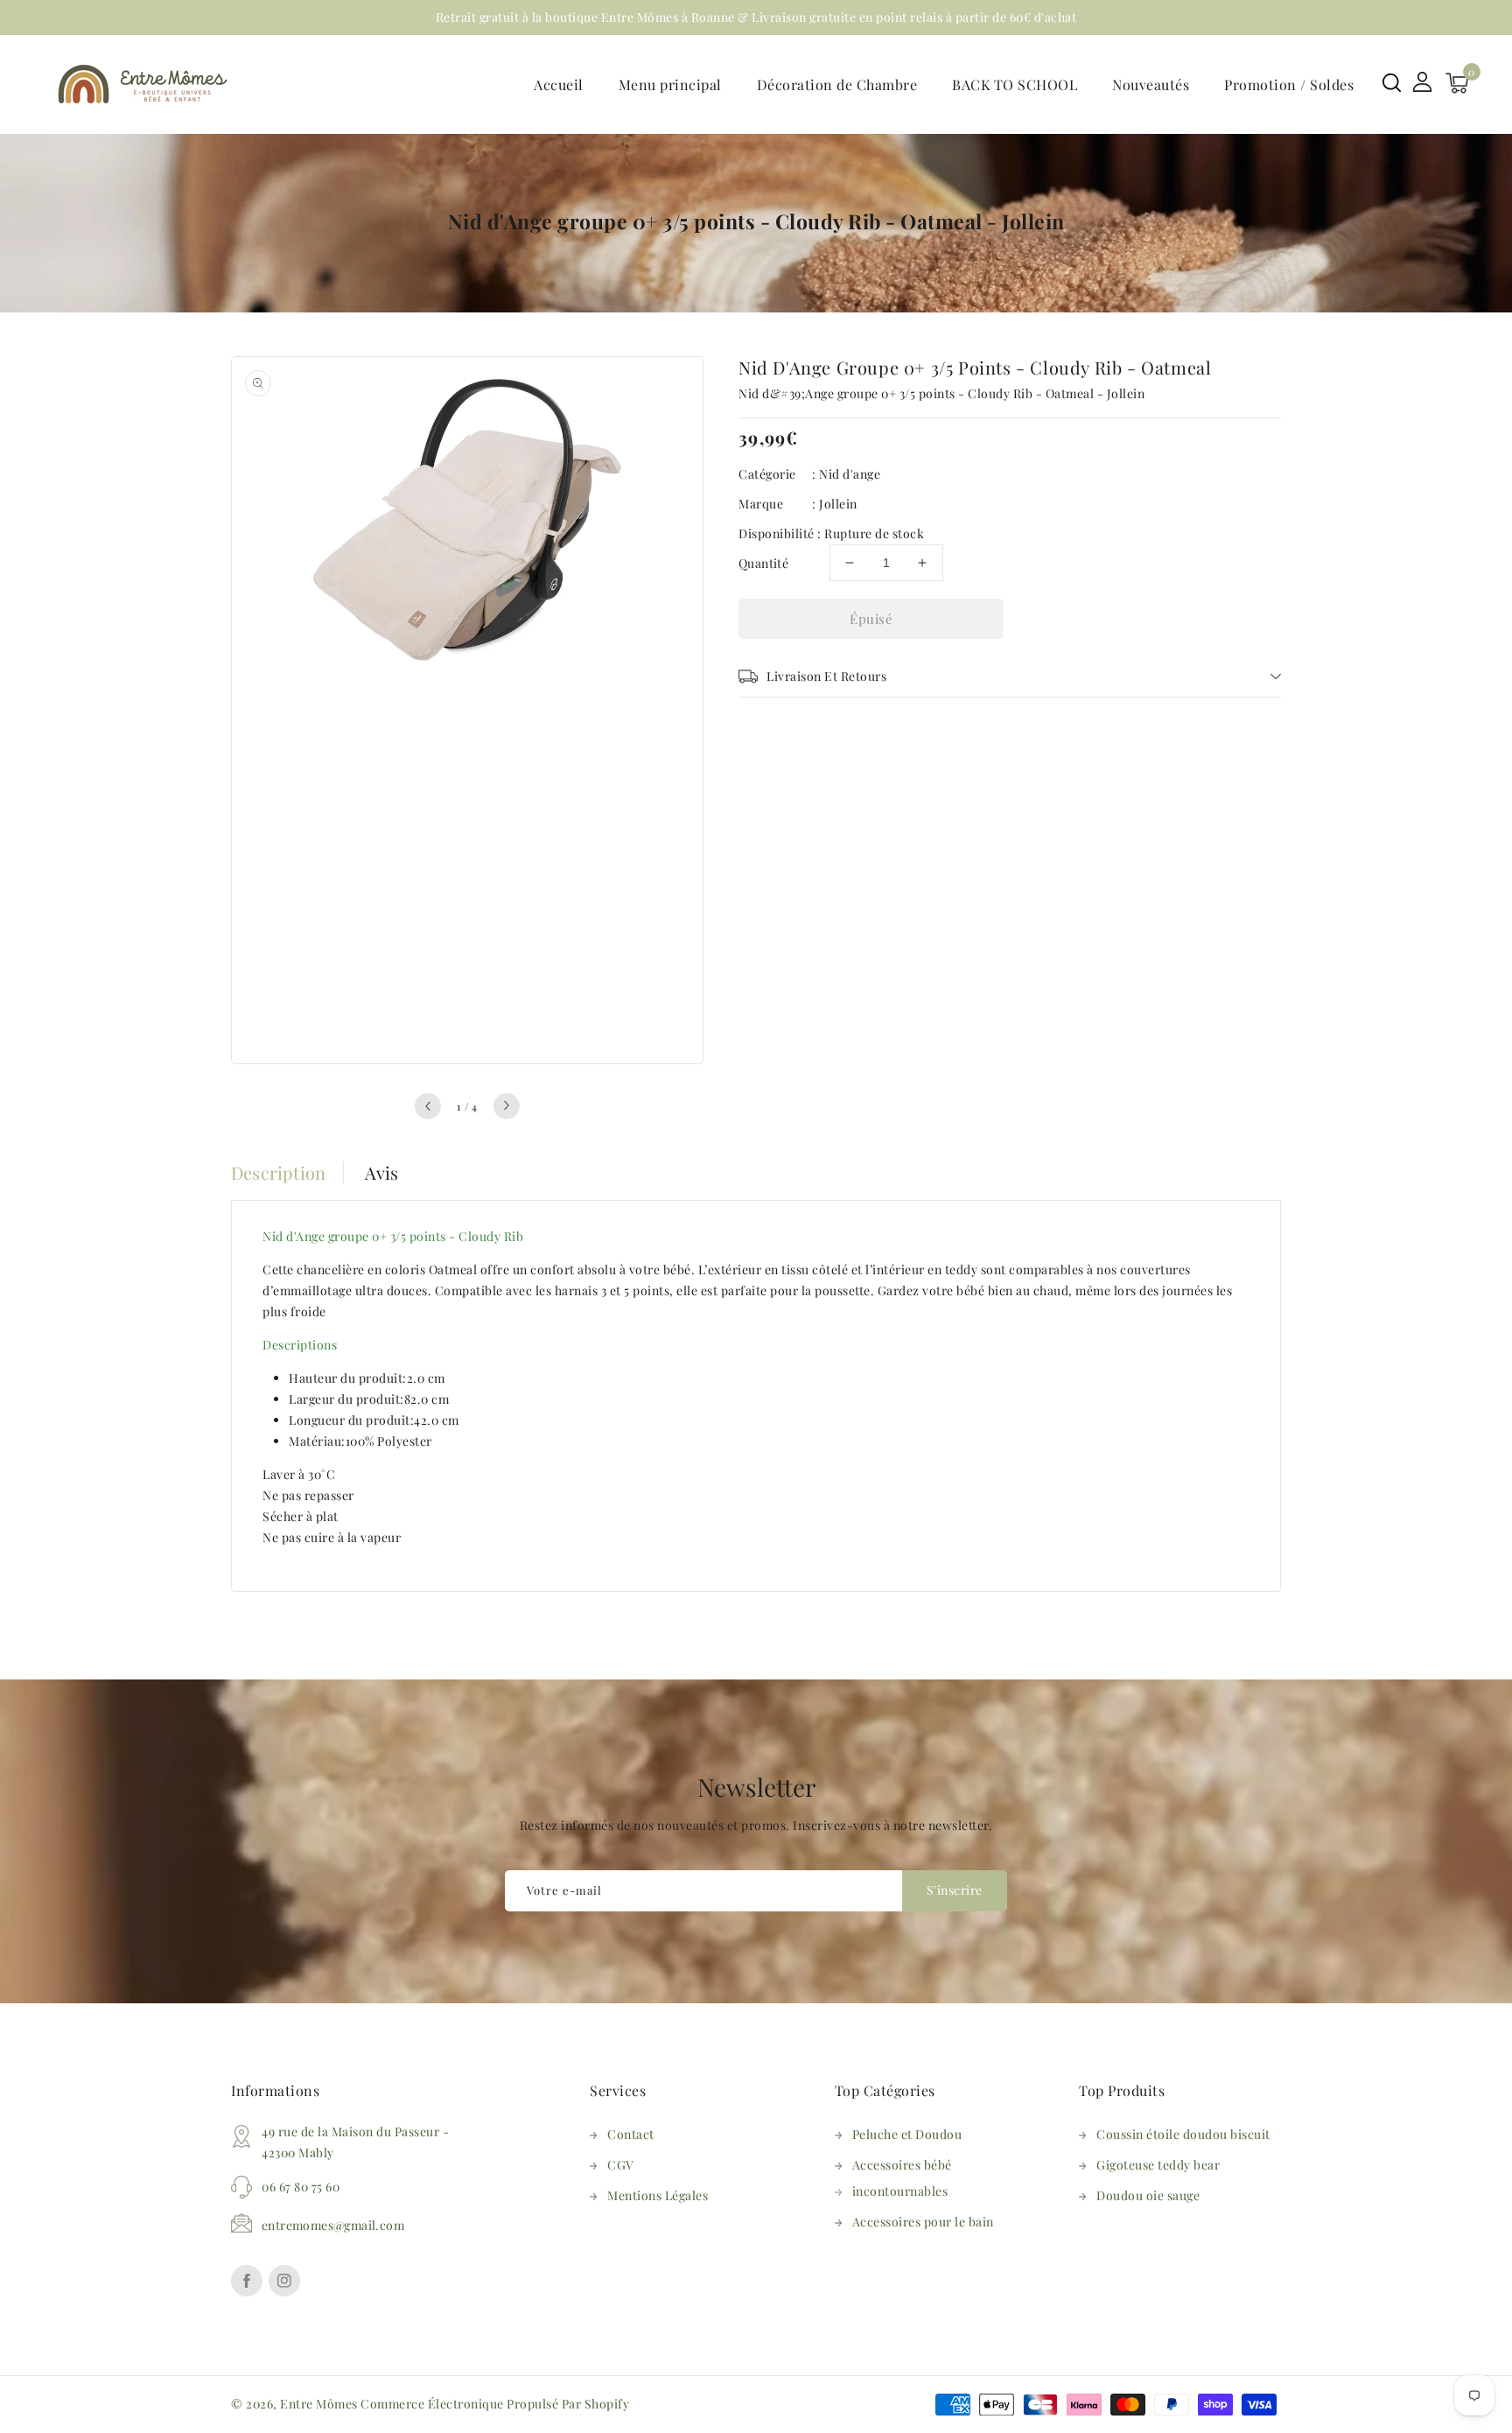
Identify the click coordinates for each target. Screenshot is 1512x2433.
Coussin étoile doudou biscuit (1183, 2134)
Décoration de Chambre (837, 84)
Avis (382, 1173)
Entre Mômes (319, 2404)
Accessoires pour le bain (923, 2222)
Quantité (763, 563)
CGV (621, 2165)
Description (278, 1173)
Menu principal (670, 84)
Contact (631, 2134)
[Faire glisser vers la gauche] (428, 1106)
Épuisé (871, 619)
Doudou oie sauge (1148, 2195)
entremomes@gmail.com (333, 2225)
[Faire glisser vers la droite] (507, 1106)
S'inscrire (955, 1890)
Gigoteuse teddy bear (1158, 2165)
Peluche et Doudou (907, 2134)
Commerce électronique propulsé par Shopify (495, 2404)
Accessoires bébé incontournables (902, 2178)
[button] (1392, 83)
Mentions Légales (658, 2195)
